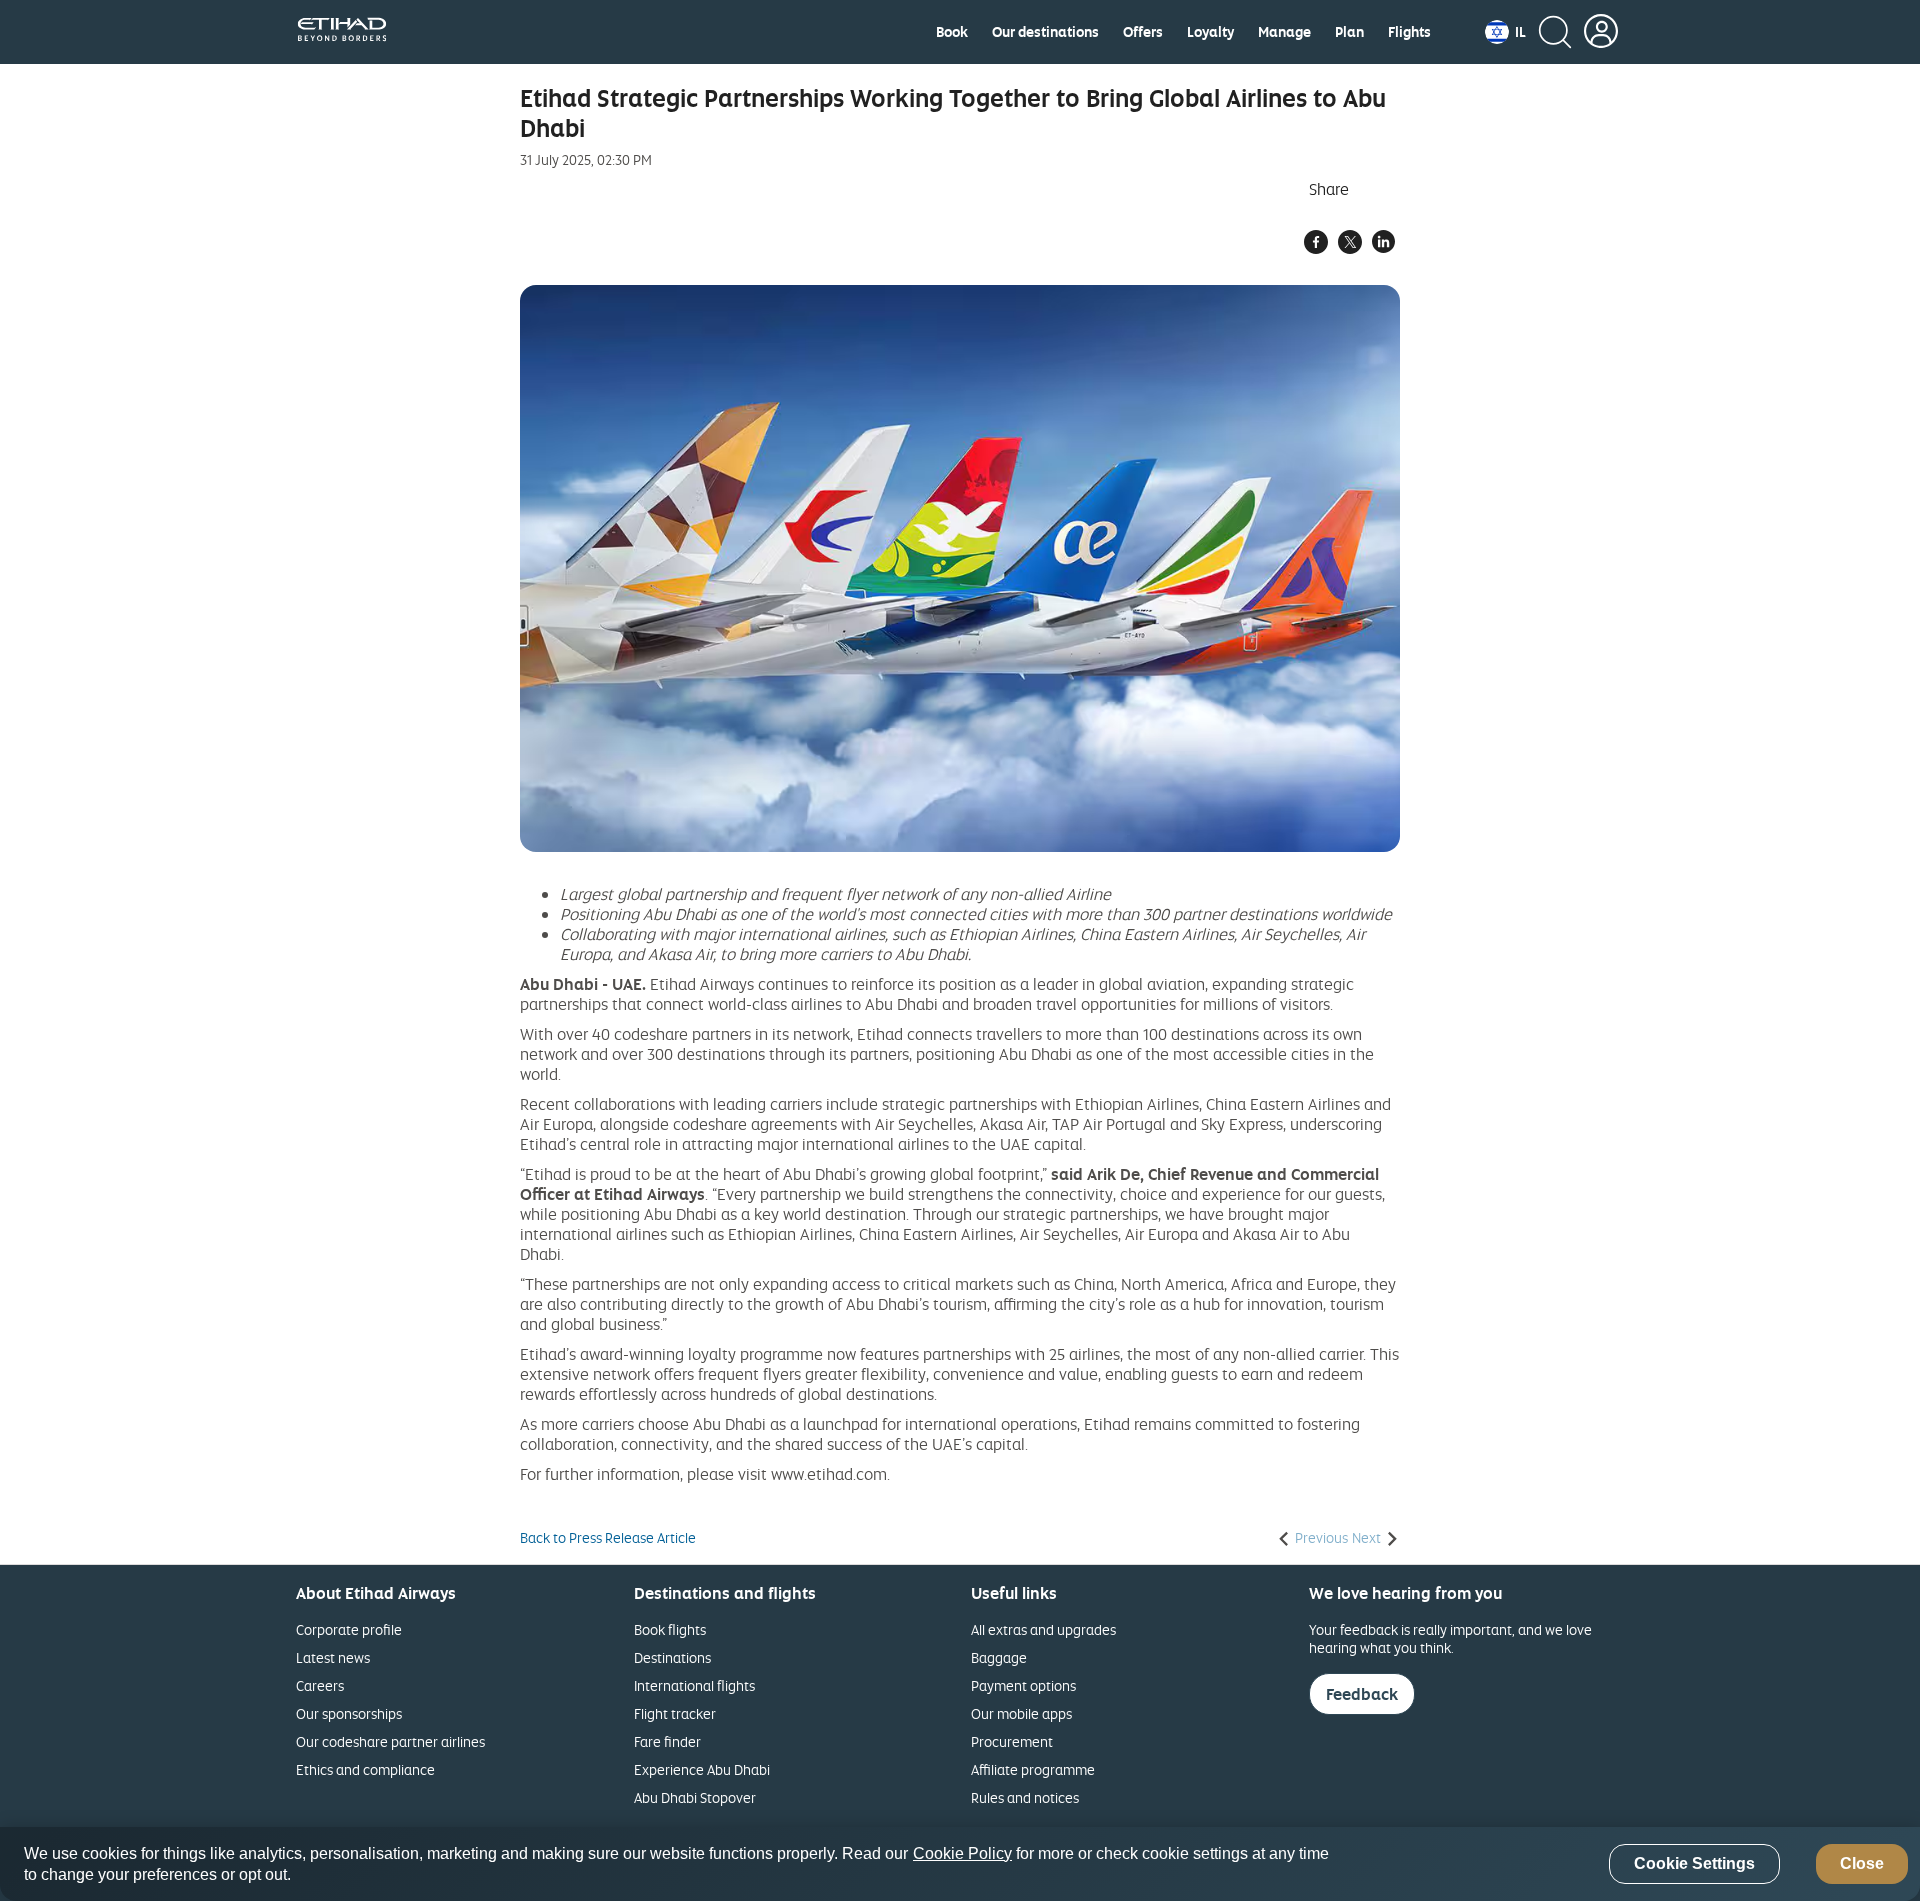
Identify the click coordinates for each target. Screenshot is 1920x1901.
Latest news (333, 1657)
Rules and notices (1025, 1797)
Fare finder (667, 1741)
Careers (320, 1685)
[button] (1505, 32)
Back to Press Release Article (608, 1538)
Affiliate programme (1033, 1769)
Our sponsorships (349, 1713)
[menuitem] (952, 32)
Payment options (1023, 1685)
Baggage (999, 1657)
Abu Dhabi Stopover (695, 1797)
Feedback (1362, 1694)
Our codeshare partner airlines (390, 1741)
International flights (694, 1685)
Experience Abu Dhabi (702, 1769)
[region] (960, 1864)
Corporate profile (349, 1629)
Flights (1409, 32)
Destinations (672, 1657)
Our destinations (1045, 32)
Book (952, 32)
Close (1862, 1864)
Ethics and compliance (365, 1769)
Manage (1284, 32)
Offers (1143, 32)
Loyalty (1210, 32)
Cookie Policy (962, 1853)
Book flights (670, 1629)
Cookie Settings (1694, 1864)
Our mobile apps (1021, 1713)
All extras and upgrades (1043, 1629)
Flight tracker (675, 1713)
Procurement (1012, 1741)
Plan (1349, 32)
